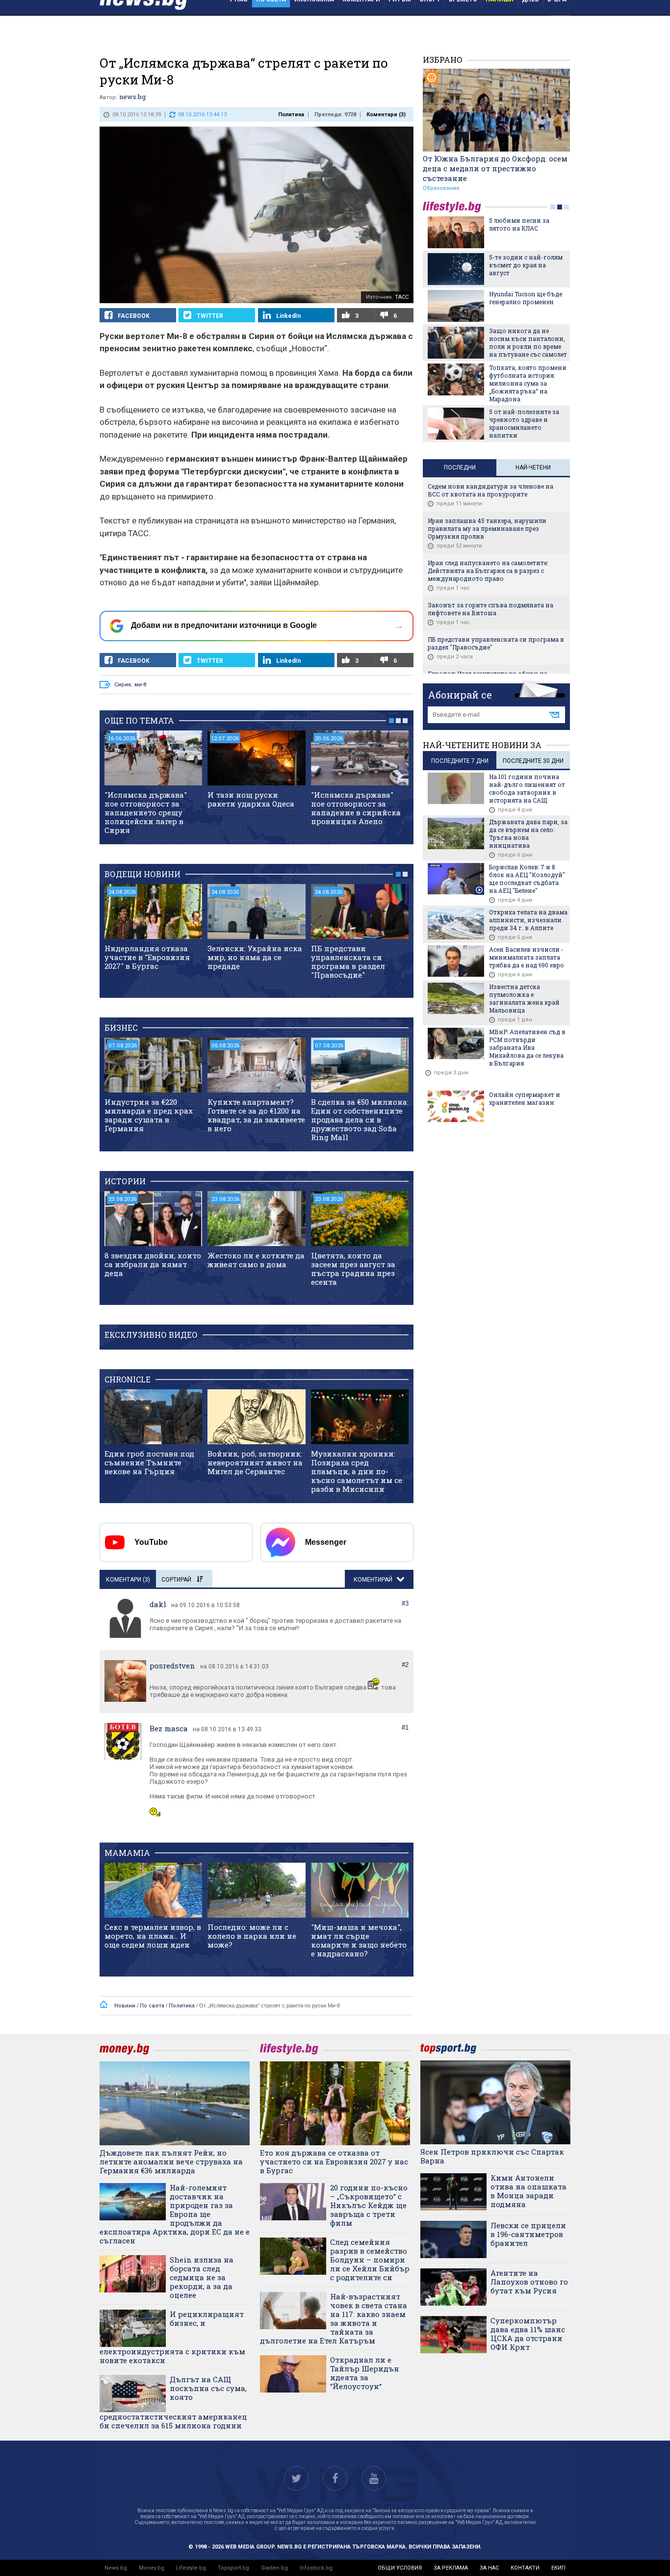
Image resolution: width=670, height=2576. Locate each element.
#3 (405, 1603)
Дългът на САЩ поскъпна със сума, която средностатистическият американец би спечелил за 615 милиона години (173, 2402)
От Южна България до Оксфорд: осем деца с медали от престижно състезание (495, 168)
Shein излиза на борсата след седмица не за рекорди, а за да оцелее (202, 2277)
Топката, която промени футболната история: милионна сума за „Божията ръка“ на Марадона (528, 383)
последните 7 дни (460, 761)
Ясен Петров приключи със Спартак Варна (492, 2156)
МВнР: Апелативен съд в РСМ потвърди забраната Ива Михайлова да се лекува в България (527, 1047)
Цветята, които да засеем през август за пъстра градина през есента (353, 1269)
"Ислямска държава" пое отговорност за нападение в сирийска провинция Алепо (356, 808)
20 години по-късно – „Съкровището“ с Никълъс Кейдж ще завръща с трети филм (369, 2205)
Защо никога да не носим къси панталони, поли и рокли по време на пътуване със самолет (528, 342)
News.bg (116, 2568)
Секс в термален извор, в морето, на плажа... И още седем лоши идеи (153, 1936)
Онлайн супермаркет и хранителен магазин (525, 1098)
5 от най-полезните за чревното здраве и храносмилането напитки (524, 423)
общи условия (400, 2568)
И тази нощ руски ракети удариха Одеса (251, 799)
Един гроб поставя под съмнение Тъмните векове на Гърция (149, 1462)
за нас (489, 2568)
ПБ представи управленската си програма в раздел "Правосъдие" (348, 962)
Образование (441, 188)
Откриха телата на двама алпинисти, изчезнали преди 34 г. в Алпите (528, 920)
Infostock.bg (316, 2568)
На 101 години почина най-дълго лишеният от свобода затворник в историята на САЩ (527, 788)
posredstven (172, 1665)
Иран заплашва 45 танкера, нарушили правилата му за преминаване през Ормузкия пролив (487, 528)
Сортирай (176, 1580)
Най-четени (533, 468)
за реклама (451, 2568)
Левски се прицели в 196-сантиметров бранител (528, 2234)
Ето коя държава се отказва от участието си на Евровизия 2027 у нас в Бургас (334, 2161)
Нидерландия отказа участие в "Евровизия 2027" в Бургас (147, 957)
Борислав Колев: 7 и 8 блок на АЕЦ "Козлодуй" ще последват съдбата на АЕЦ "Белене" (527, 879)
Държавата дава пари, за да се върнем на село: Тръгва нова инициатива (528, 833)
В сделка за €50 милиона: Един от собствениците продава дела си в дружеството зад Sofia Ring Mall (360, 1119)
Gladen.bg (274, 2568)
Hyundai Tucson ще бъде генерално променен (526, 298)
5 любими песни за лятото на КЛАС (519, 224)
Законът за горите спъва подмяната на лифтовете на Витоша (490, 609)
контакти (525, 2568)
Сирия (123, 685)
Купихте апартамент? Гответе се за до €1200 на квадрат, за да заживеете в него (256, 1115)
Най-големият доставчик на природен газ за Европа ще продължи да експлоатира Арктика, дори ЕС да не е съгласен (175, 2214)
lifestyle (454, 207)
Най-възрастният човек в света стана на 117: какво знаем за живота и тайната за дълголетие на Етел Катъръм (334, 2318)
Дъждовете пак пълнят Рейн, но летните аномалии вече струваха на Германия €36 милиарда (171, 2161)
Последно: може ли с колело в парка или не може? (252, 1936)
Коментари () (386, 115)
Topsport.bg (233, 2568)
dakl (158, 1604)
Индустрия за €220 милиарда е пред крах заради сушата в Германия (149, 1115)
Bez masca (169, 1728)
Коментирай (374, 1580)
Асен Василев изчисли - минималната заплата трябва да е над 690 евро (527, 957)
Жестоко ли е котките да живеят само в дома (256, 1260)
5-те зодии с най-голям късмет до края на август (526, 265)
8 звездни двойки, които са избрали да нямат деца (153, 1264)
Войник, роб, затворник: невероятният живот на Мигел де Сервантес (255, 1462)
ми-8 (140, 685)
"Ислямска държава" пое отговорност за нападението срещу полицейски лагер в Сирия (146, 812)
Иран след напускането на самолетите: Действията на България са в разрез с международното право (488, 571)
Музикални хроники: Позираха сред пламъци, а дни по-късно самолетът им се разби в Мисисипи (357, 1471)
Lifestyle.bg (191, 2568)
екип (558, 2568)
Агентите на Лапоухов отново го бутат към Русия (529, 2282)
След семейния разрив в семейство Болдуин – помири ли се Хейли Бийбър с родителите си (370, 2260)
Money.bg (152, 2568)
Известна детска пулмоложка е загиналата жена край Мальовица (524, 998)
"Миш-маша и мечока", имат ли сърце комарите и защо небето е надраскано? (359, 1940)
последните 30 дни (533, 761)
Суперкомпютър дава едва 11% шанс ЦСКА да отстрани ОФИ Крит (528, 2334)
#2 (405, 1665)
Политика (291, 115)
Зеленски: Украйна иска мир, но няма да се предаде (255, 957)
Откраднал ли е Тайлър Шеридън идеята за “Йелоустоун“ (365, 2373)
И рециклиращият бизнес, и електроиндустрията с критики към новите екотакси (172, 2337)
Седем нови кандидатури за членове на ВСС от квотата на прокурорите (490, 490)
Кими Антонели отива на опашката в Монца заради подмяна (528, 2191)
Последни (460, 468)
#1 (405, 1728)
